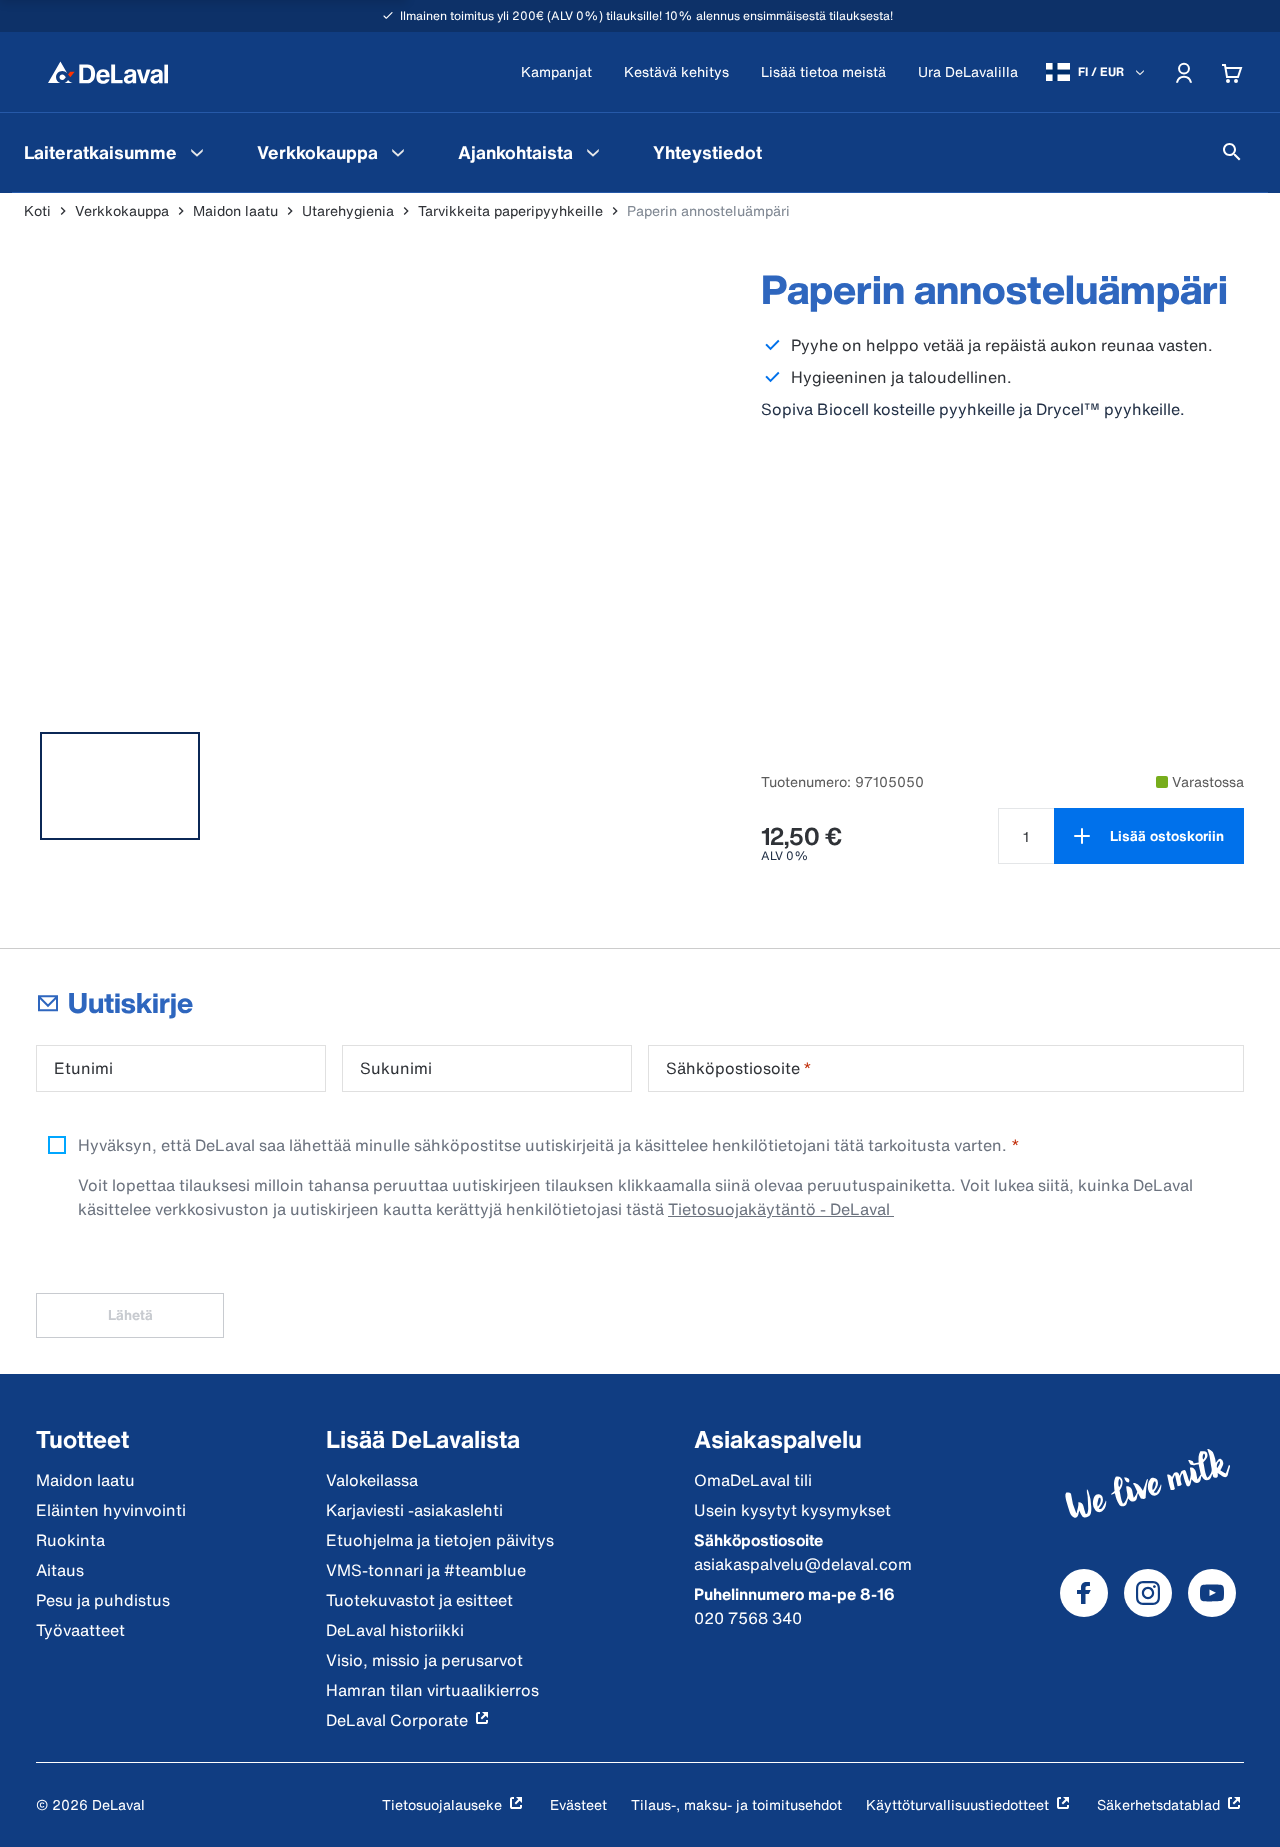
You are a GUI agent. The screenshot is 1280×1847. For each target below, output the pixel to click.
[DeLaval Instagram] (1148, 1593)
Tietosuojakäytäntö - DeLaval (781, 1209)
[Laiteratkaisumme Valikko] (197, 152)
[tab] (120, 786)
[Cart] (1232, 72)
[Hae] (1232, 152)
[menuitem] (116, 152)
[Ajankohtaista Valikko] (593, 152)
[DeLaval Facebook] (1084, 1593)
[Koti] (108, 72)
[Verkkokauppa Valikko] (398, 152)
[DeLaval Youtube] (1212, 1593)
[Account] (1184, 72)
